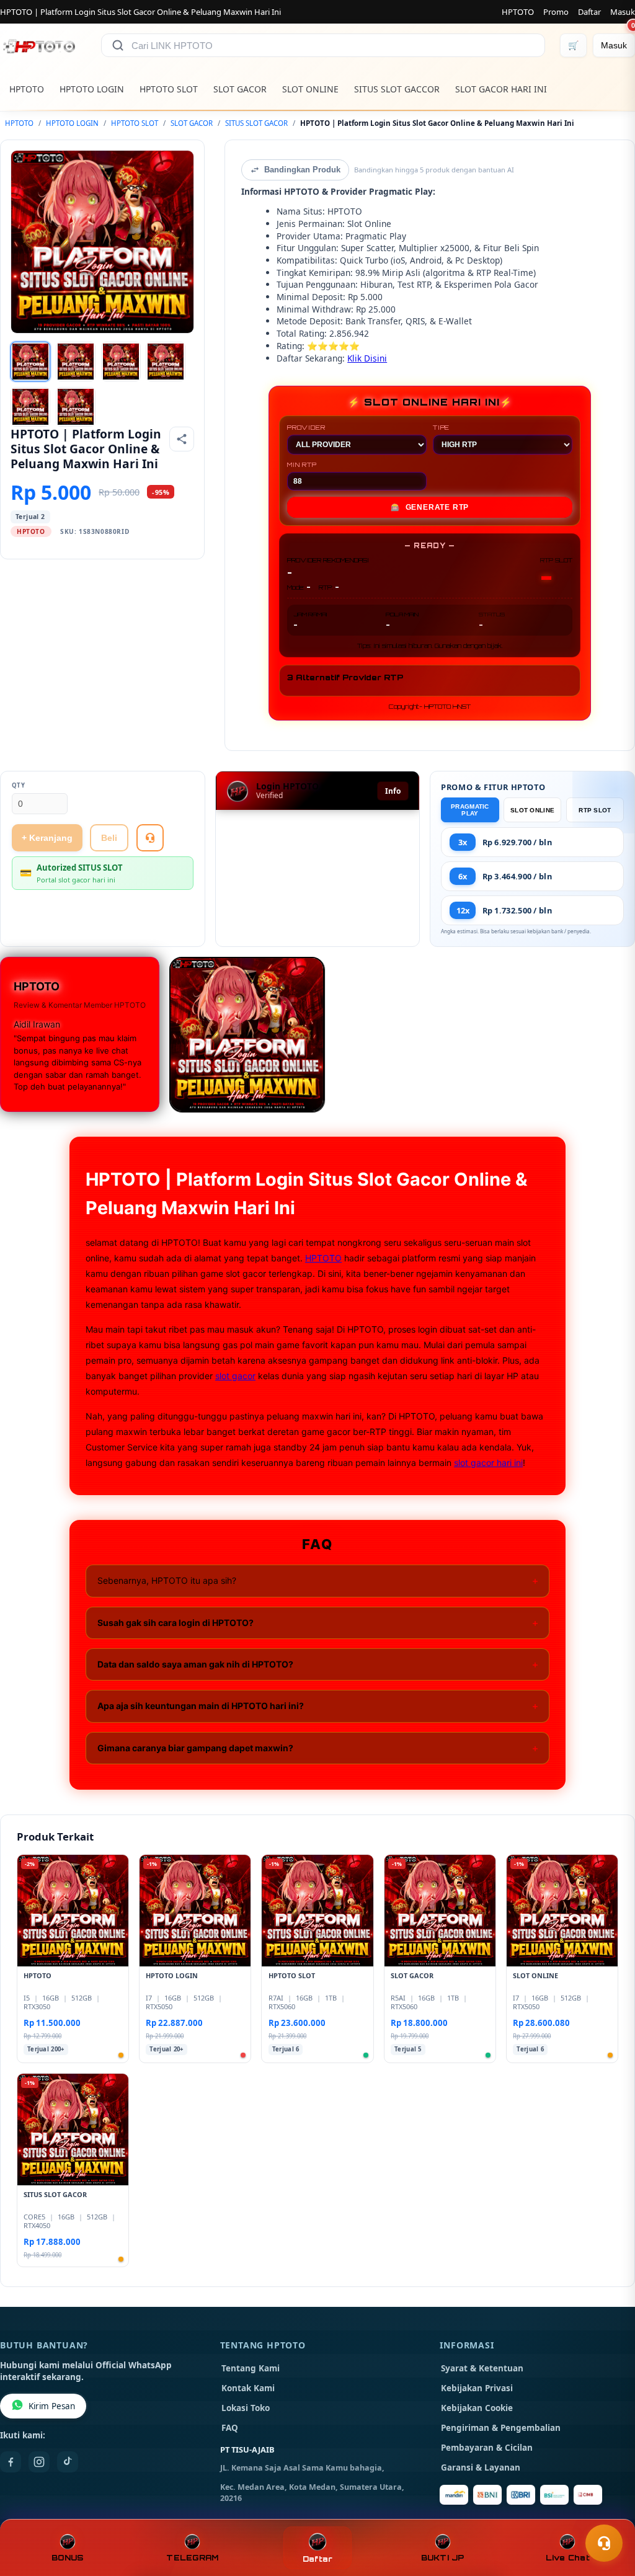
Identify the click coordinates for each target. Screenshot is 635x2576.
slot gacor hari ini (488, 1463)
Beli (109, 838)
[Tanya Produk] (150, 838)
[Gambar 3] (121, 362)
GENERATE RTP (430, 507)
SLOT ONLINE (310, 89)
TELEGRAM (192, 2558)
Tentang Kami (251, 2368)
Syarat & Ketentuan (482, 2368)
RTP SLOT (595, 810)
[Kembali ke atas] (608, 2513)
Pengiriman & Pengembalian (501, 2428)
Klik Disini (367, 358)
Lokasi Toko (246, 2408)
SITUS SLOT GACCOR (397, 89)
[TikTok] (68, 2462)
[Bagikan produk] (182, 439)
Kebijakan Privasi (477, 2388)
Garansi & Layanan (481, 2467)
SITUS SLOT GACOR (256, 123)
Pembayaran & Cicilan (487, 2448)
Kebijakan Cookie (477, 2408)
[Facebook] (11, 2462)
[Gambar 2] (76, 362)
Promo (556, 12)
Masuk (623, 12)
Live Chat (568, 2558)
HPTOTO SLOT (169, 89)
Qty (19, 785)
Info (393, 791)
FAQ (230, 2428)
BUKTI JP (443, 2558)
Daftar (589, 12)
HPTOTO (518, 12)
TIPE (441, 427)
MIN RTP (302, 464)
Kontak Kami (248, 2388)
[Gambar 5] (30, 407)
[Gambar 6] (76, 407)
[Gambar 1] (30, 362)
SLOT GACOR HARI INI (501, 89)
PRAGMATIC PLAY (470, 810)
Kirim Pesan (52, 2406)
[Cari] (118, 45)
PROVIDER (306, 427)
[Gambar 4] (166, 362)
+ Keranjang (47, 838)
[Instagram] (39, 2462)
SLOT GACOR (240, 89)
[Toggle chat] (604, 2543)
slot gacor (235, 1376)
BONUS (67, 2558)
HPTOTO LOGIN (92, 89)
